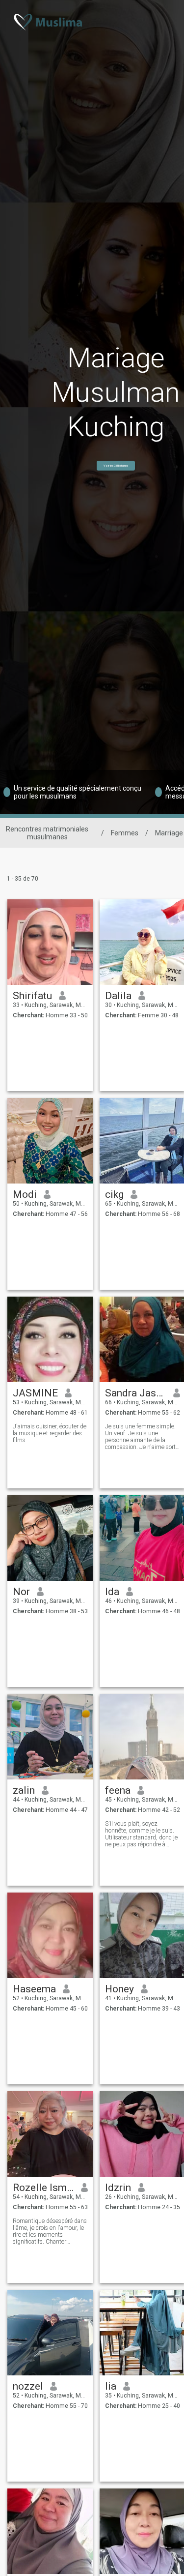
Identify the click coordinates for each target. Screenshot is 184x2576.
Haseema (34, 1989)
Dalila (118, 996)
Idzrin (118, 2188)
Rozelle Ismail (43, 2188)
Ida (112, 1592)
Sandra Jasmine (136, 1393)
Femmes (125, 833)
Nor (21, 1592)
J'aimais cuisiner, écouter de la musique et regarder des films (50, 1433)
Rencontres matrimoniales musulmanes (47, 833)
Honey (119, 1989)
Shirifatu (32, 996)
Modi (25, 1194)
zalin (24, 1790)
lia (111, 2386)
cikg (114, 1194)
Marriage (169, 833)
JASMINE (35, 1393)
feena (118, 1790)
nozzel (28, 2386)
